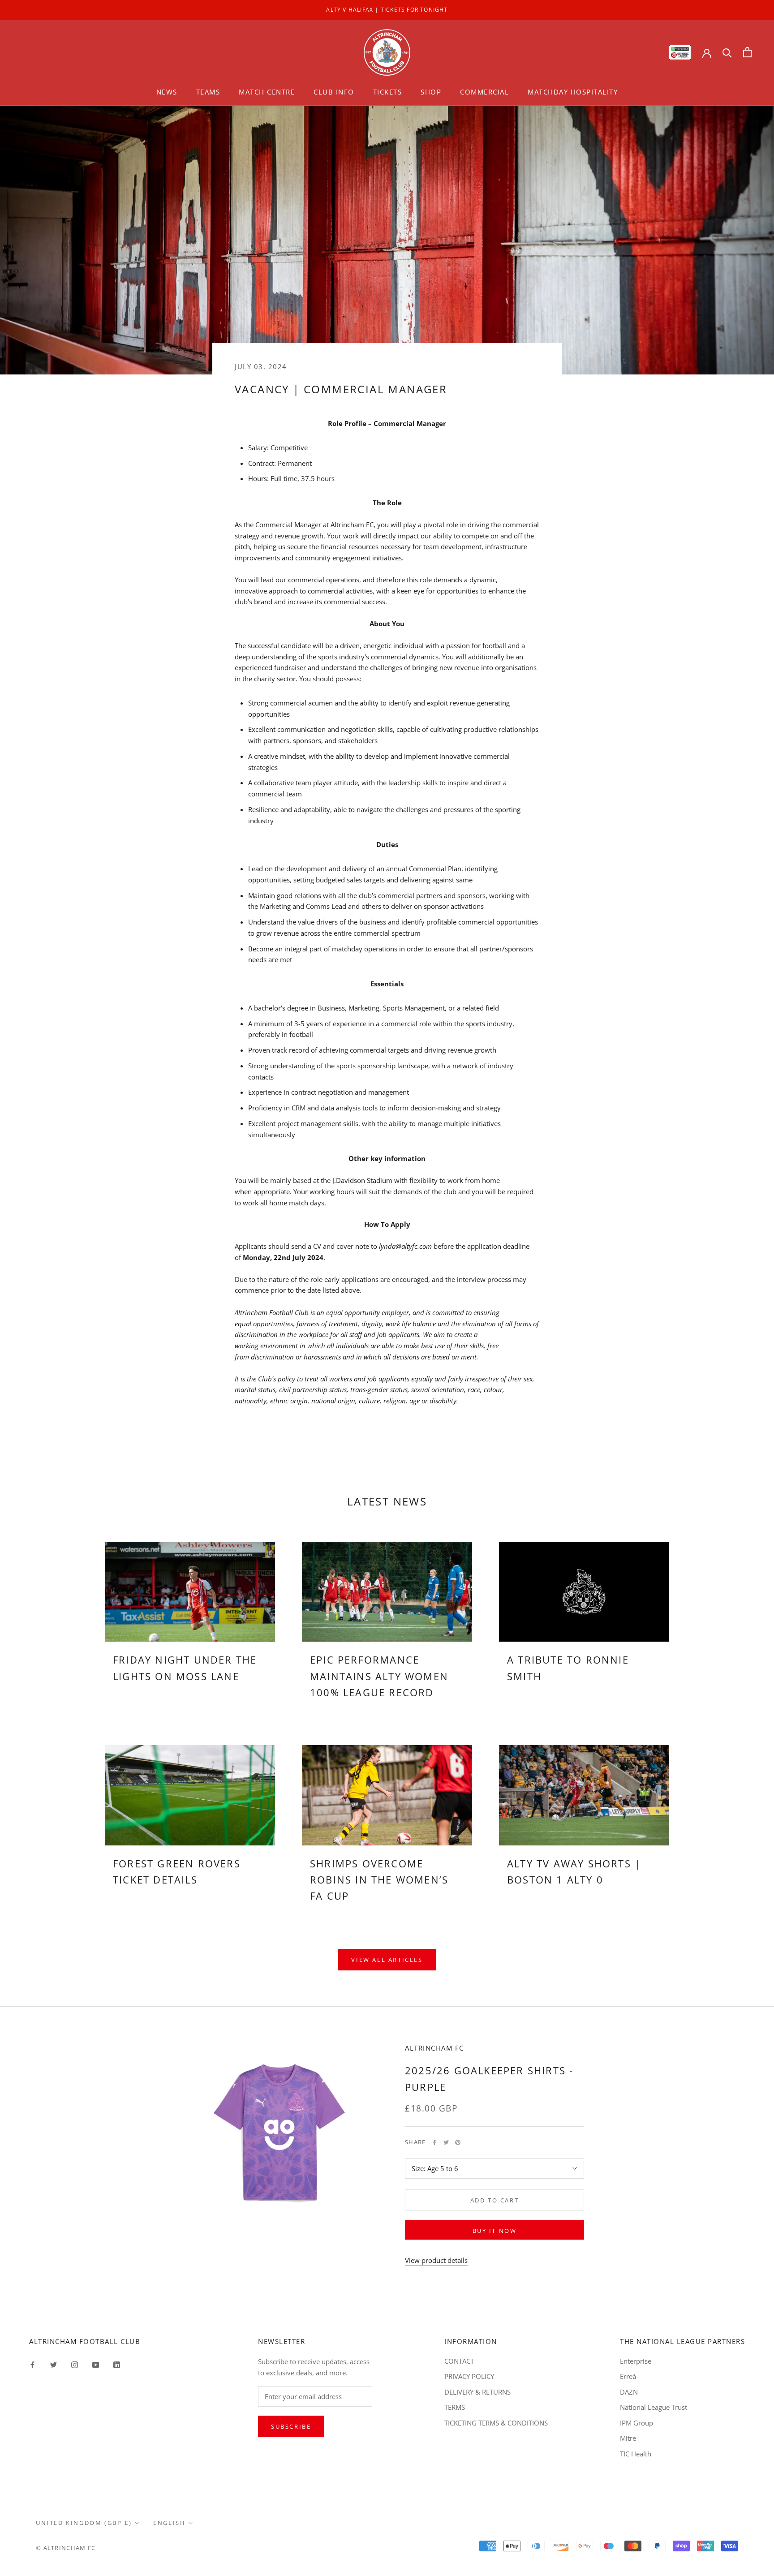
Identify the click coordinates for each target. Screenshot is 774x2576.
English (169, 2523)
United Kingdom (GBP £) (84, 2523)
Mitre (628, 2438)
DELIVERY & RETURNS (477, 2392)
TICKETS (388, 92)
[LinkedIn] (117, 2364)
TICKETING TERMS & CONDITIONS (496, 2423)
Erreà (628, 2376)
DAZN (629, 2392)
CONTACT (459, 2361)
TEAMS (208, 92)
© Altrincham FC (66, 2548)
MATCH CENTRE (267, 92)
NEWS (167, 92)
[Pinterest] (458, 2142)
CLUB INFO (334, 92)
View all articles (387, 1960)
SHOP (431, 92)
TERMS (455, 2407)
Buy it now (495, 2231)
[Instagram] (75, 2364)
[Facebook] (434, 2142)
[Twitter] (446, 2142)
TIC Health (636, 2454)
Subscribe (291, 2426)
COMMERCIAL (484, 92)
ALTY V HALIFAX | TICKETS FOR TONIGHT (387, 10)
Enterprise (636, 2361)
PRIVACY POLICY (469, 2376)
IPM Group (636, 2423)
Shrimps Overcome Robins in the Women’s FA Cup (379, 1880)
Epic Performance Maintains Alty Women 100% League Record (379, 1676)
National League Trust (654, 2407)
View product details (436, 2260)
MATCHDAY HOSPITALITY (573, 92)
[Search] (727, 52)
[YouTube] (96, 2364)
